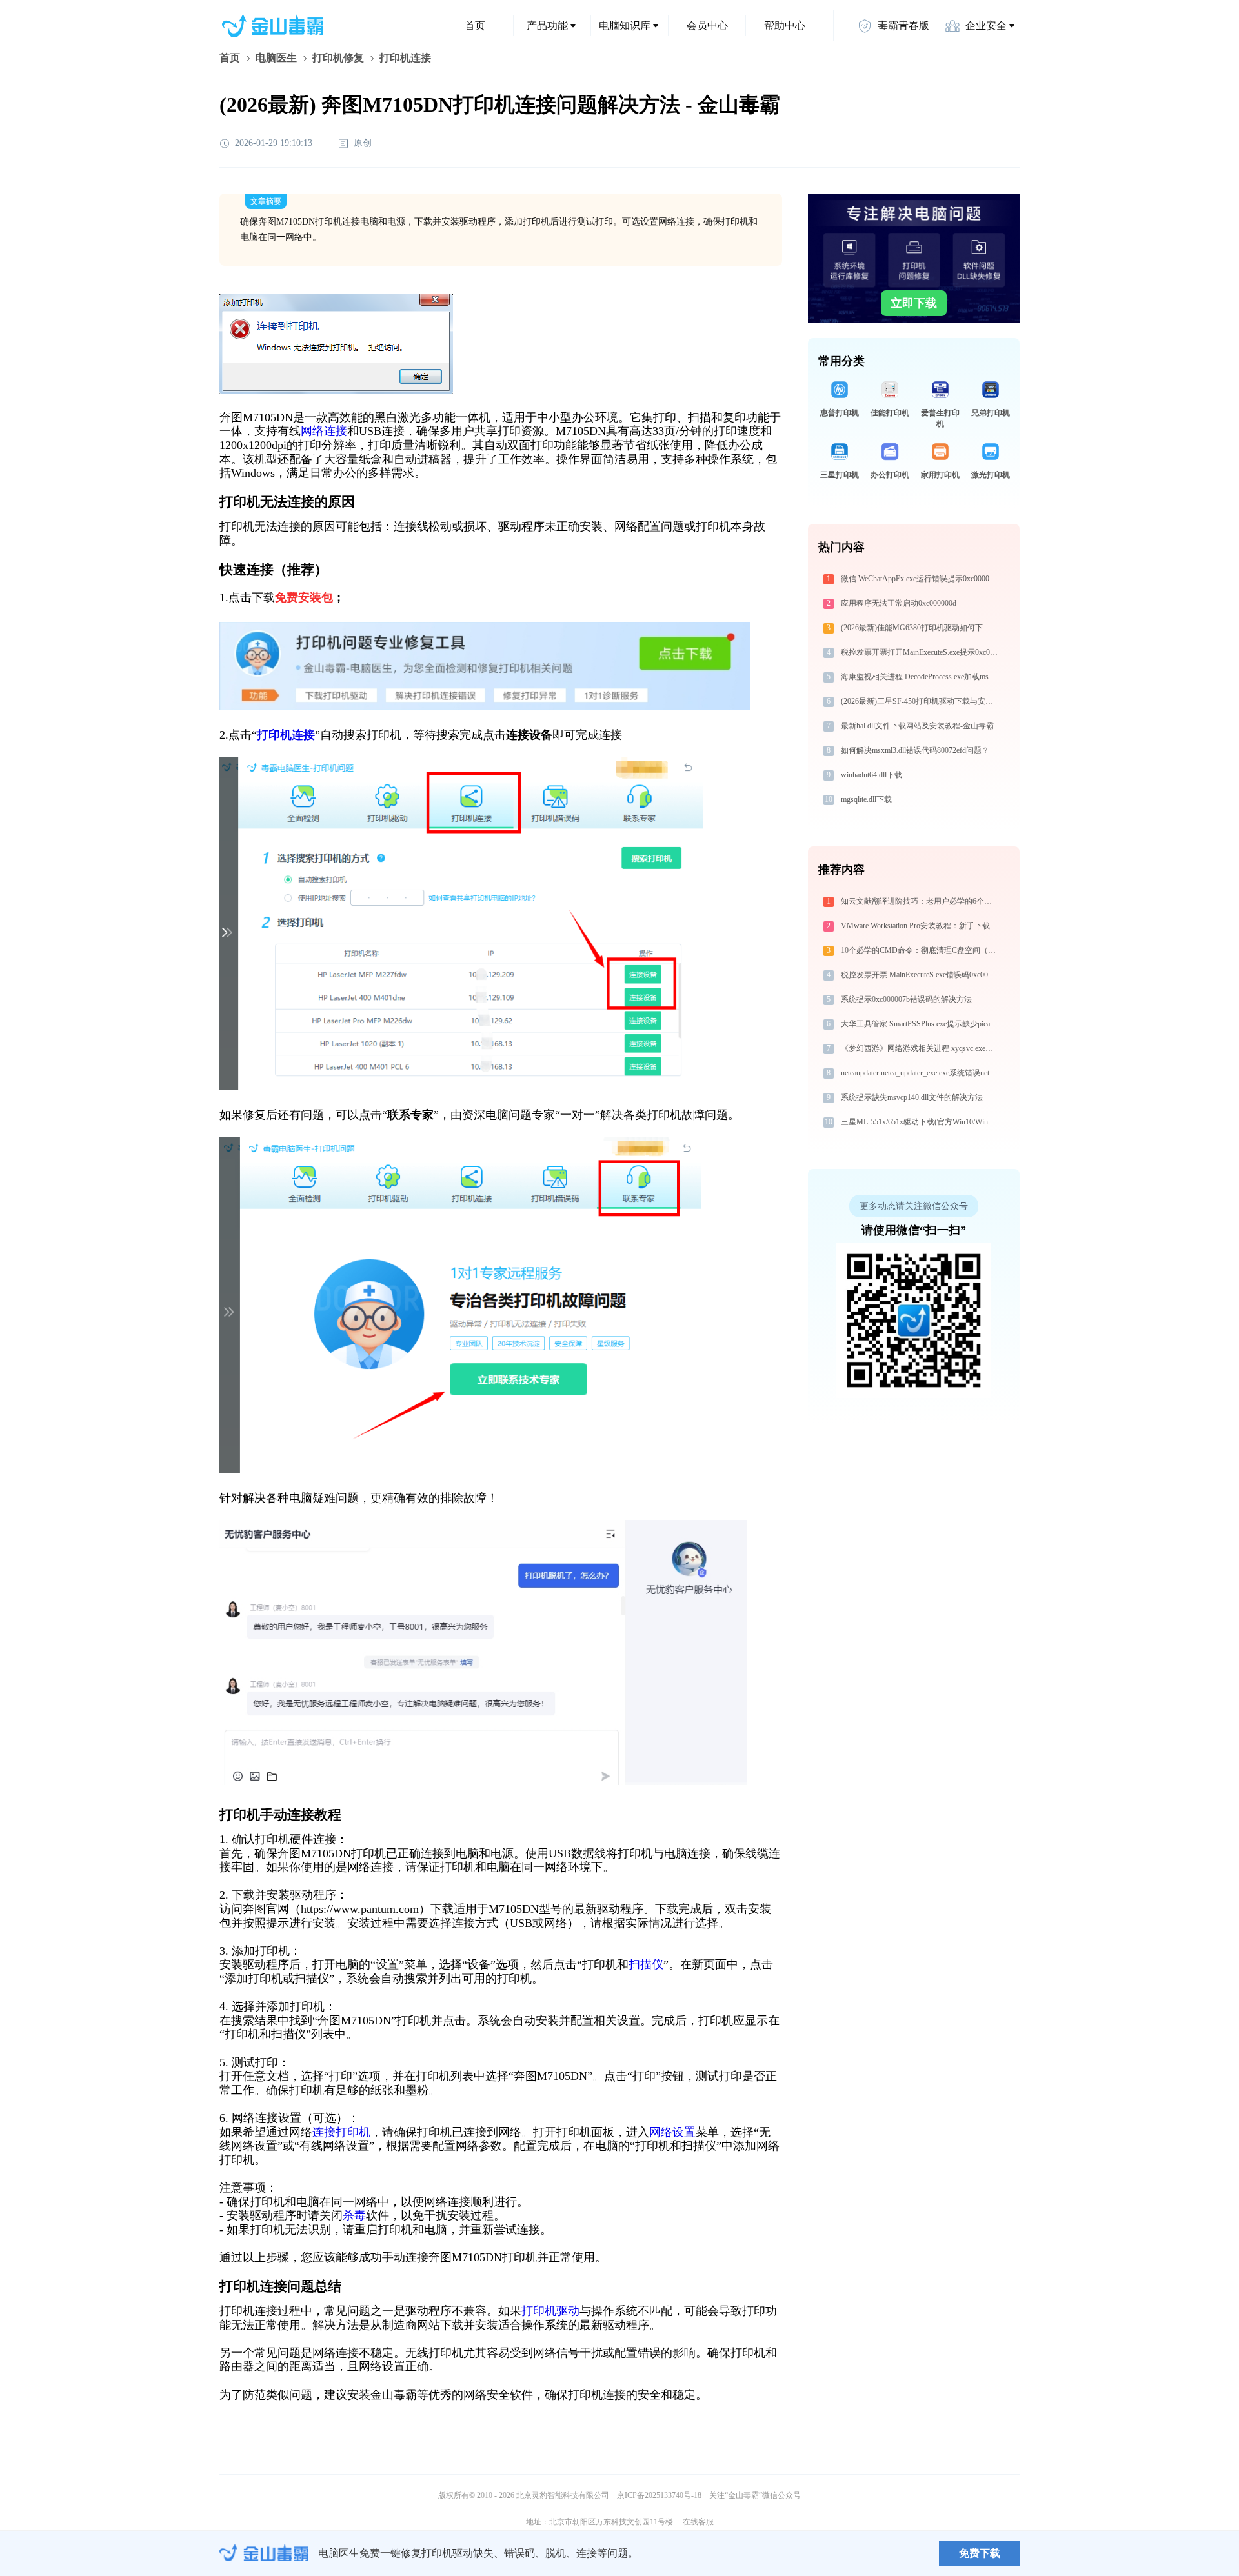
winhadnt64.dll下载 (871, 775)
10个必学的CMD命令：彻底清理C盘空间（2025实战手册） (921, 950)
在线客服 (698, 2522)
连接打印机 (341, 2132)
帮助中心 (785, 25)
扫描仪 (646, 1964)
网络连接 (324, 431)
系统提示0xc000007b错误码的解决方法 (906, 999)
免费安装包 (304, 597)
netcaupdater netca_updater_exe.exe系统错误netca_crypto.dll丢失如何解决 (921, 1073)
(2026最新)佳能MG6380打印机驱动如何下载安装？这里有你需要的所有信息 (921, 628)
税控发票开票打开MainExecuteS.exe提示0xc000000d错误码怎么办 (921, 652)
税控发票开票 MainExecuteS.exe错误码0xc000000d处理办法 (921, 975)
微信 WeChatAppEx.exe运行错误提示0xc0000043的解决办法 (921, 579)
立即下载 (914, 303)
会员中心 (707, 25)
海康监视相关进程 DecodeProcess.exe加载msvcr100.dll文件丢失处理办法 (921, 677)
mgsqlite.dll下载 (866, 799)
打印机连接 (286, 735)
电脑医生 (276, 58)
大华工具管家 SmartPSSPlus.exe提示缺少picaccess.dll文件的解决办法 (921, 1024)
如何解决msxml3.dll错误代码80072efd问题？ (915, 750)
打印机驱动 (550, 2311)
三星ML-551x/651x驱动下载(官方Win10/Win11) (920, 1122)
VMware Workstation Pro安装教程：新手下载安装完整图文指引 (921, 926)
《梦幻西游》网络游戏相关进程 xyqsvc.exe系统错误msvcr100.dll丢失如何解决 (921, 1048)
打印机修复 (338, 58)
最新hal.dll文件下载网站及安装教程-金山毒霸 (917, 726)
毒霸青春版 (903, 25)
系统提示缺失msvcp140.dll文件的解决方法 (912, 1097)
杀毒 (354, 2215)
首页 (475, 25)
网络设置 (672, 2132)
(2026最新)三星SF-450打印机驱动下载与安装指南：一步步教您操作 (921, 701)
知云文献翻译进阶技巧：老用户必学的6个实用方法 (921, 901)
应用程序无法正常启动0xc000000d (899, 603)
